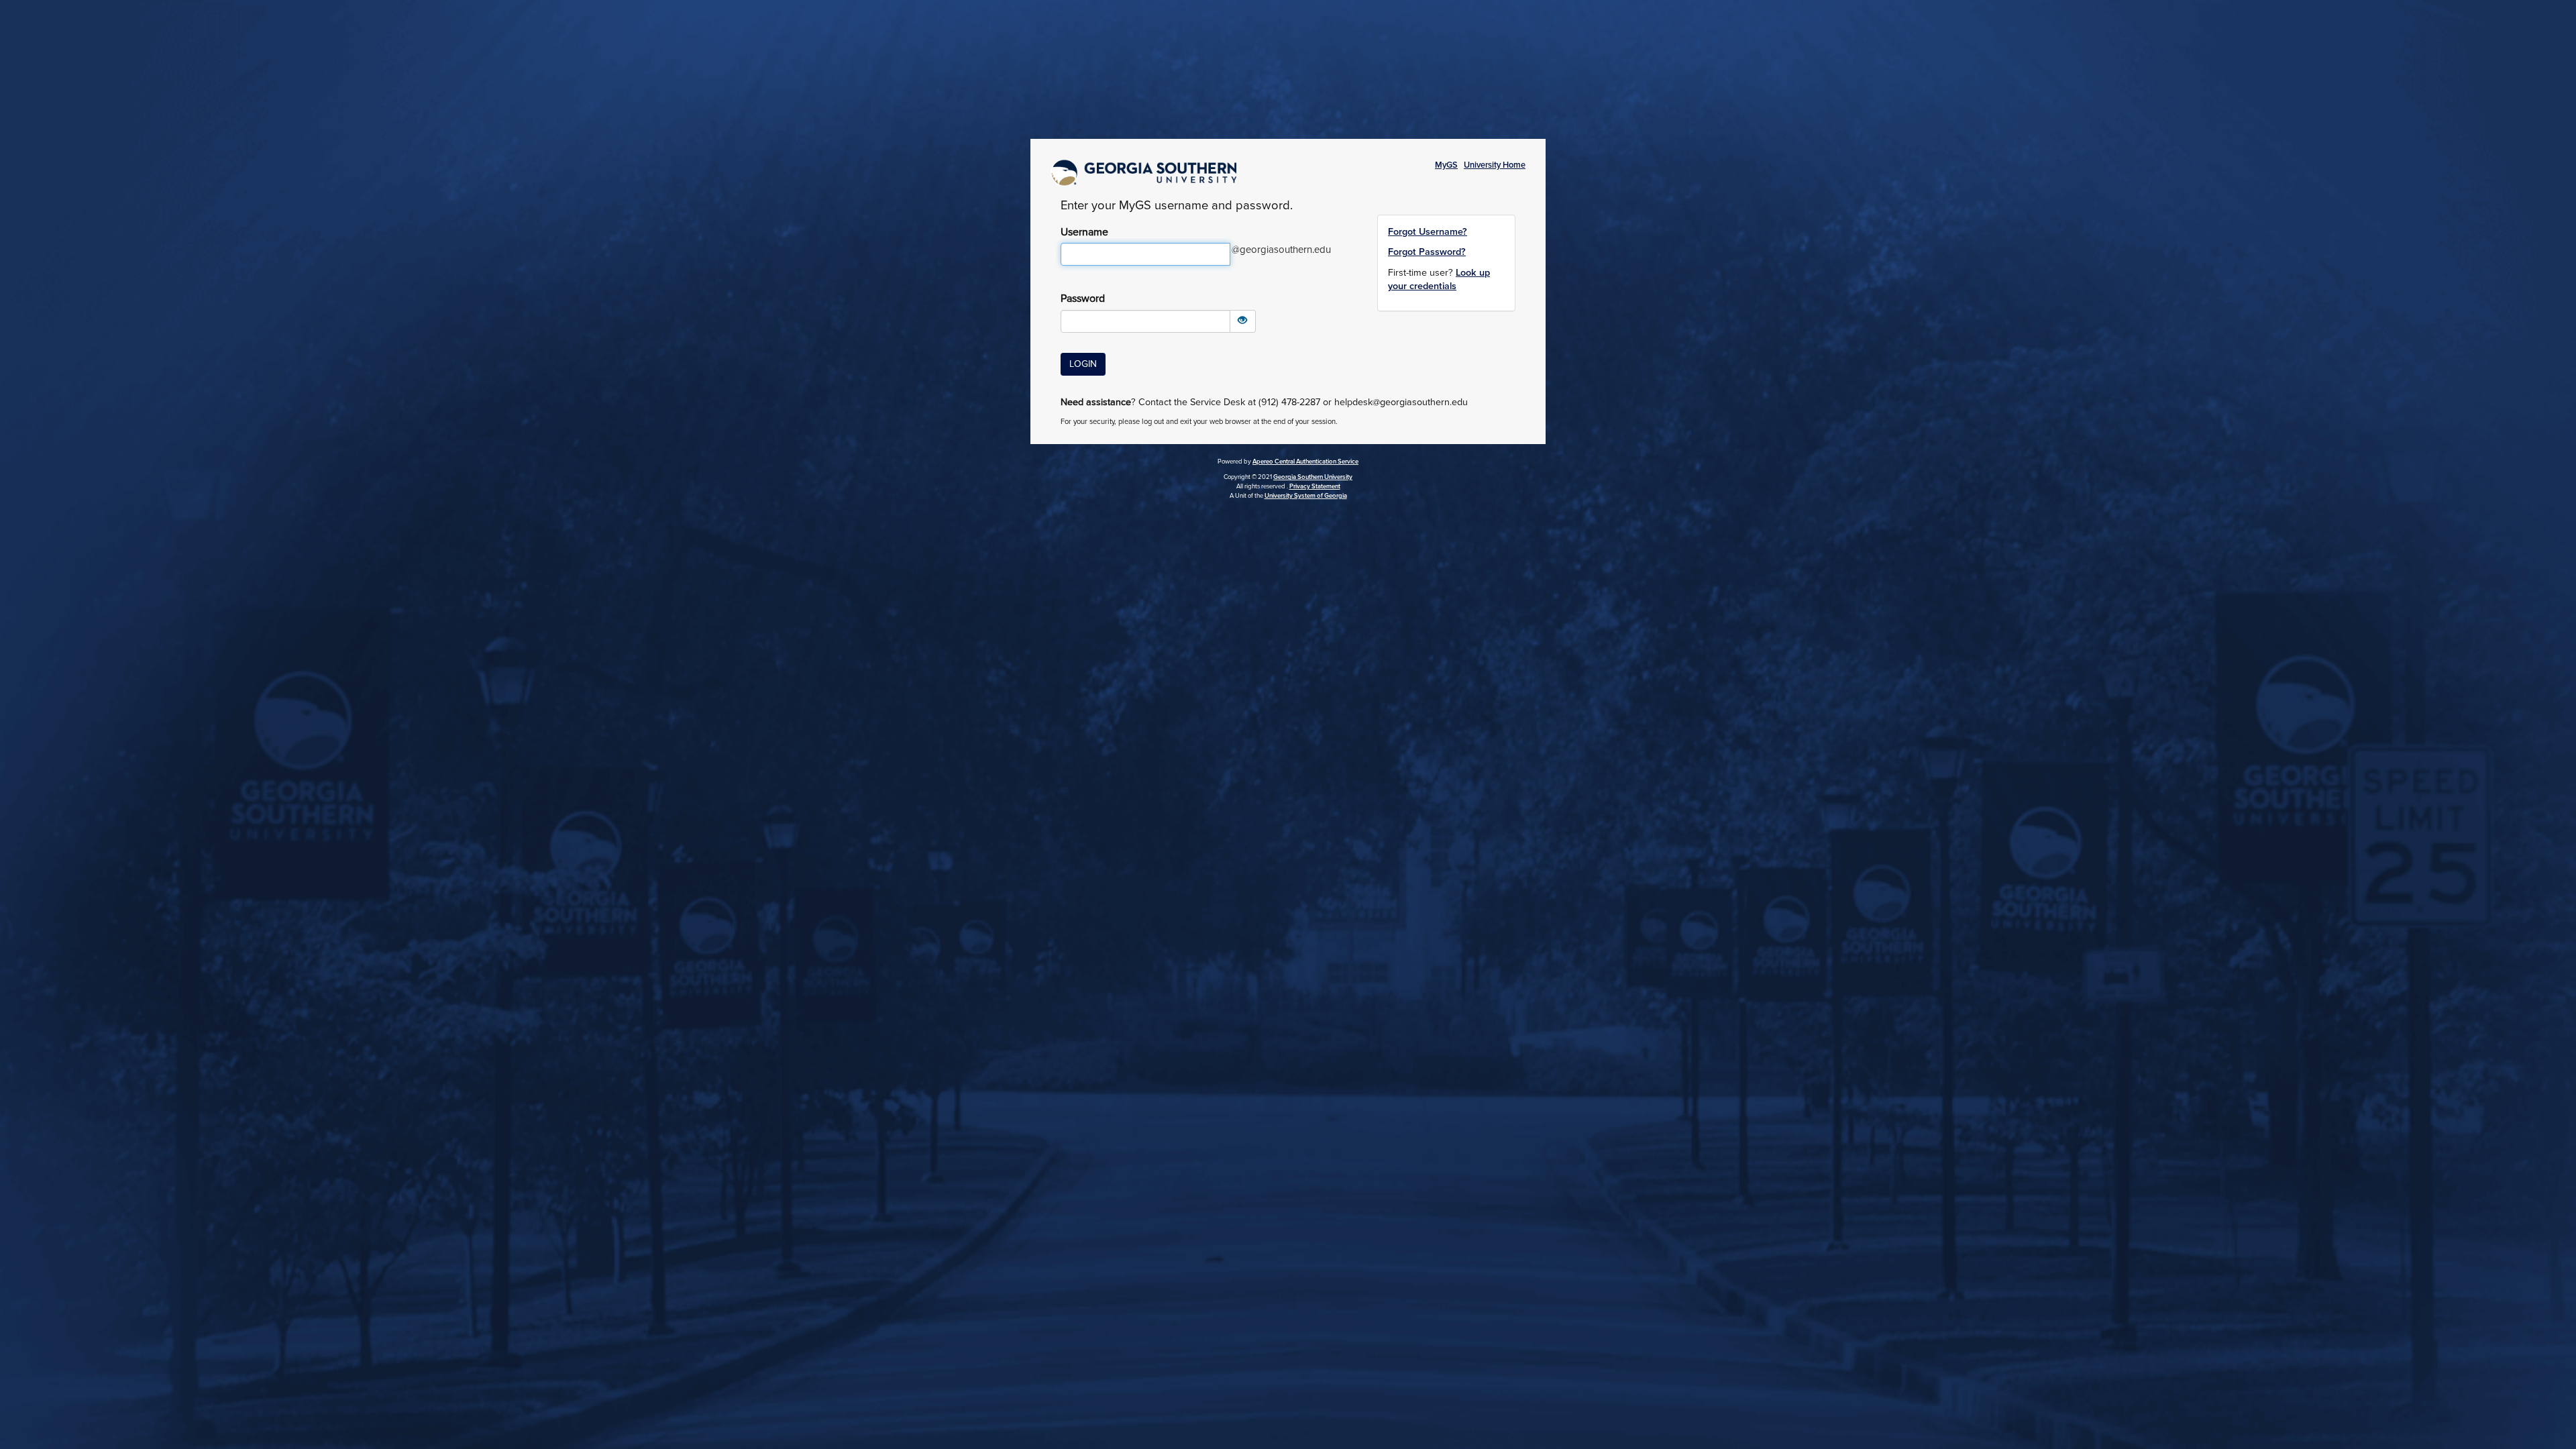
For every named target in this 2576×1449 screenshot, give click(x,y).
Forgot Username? (1428, 232)
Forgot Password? (1427, 252)
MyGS (1446, 165)
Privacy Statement (1315, 486)
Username (1084, 232)
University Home (1495, 165)
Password (1083, 299)
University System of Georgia (1306, 496)
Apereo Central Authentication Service (1305, 462)
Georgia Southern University (1313, 477)
